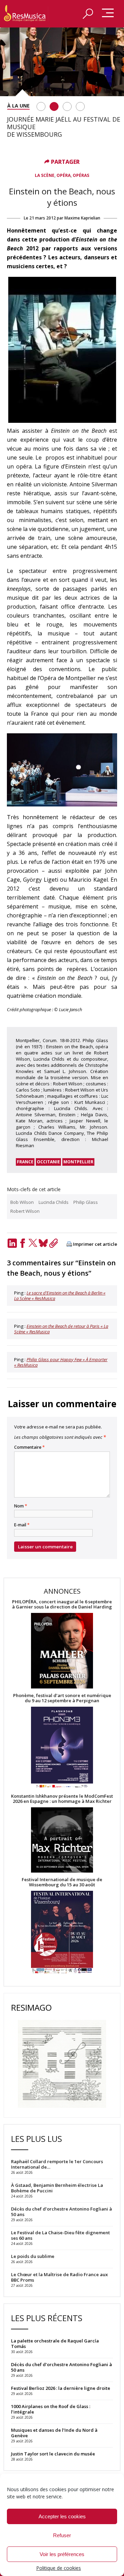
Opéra (64, 175)
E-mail (22, 1525)
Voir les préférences (62, 2554)
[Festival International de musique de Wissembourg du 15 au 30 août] (62, 1933)
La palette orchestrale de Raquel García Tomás (55, 2343)
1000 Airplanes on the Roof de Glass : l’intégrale (51, 2409)
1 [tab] (41, 106)
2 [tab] (54, 106)
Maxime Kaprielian (82, 218)
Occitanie (48, 1162)
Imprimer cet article (95, 1244)
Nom (21, 1506)
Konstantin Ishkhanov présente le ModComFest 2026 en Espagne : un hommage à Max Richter (62, 1799)
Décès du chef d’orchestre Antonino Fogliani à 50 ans (61, 2367)
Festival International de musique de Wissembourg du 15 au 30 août (62, 1882)
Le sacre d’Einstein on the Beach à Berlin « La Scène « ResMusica (60, 1296)
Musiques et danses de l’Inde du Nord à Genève (54, 2433)
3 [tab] (67, 106)
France (25, 1162)
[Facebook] (22, 1243)
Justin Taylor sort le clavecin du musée (53, 2454)
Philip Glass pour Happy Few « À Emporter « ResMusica (61, 1362)
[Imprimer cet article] (69, 1245)
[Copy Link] (53, 1243)
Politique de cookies (59, 2568)
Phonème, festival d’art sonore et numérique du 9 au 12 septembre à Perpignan (62, 1698)
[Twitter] (33, 1243)
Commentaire (29, 1447)
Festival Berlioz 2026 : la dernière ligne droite (61, 2388)
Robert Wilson (25, 1211)
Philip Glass (86, 1202)
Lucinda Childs (54, 1202)
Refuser (62, 2535)
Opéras (81, 175)
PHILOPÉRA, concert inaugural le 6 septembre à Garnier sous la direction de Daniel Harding (62, 1604)
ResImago (31, 2007)
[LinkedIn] (12, 1243)
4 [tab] (80, 106)
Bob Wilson (22, 1202)
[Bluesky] (43, 1243)
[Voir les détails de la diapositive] (62, 62)
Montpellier (78, 1162)
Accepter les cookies (62, 2516)
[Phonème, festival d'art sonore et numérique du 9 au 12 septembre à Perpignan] (62, 1748)
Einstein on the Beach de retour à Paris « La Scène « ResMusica (61, 1329)
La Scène (45, 175)
